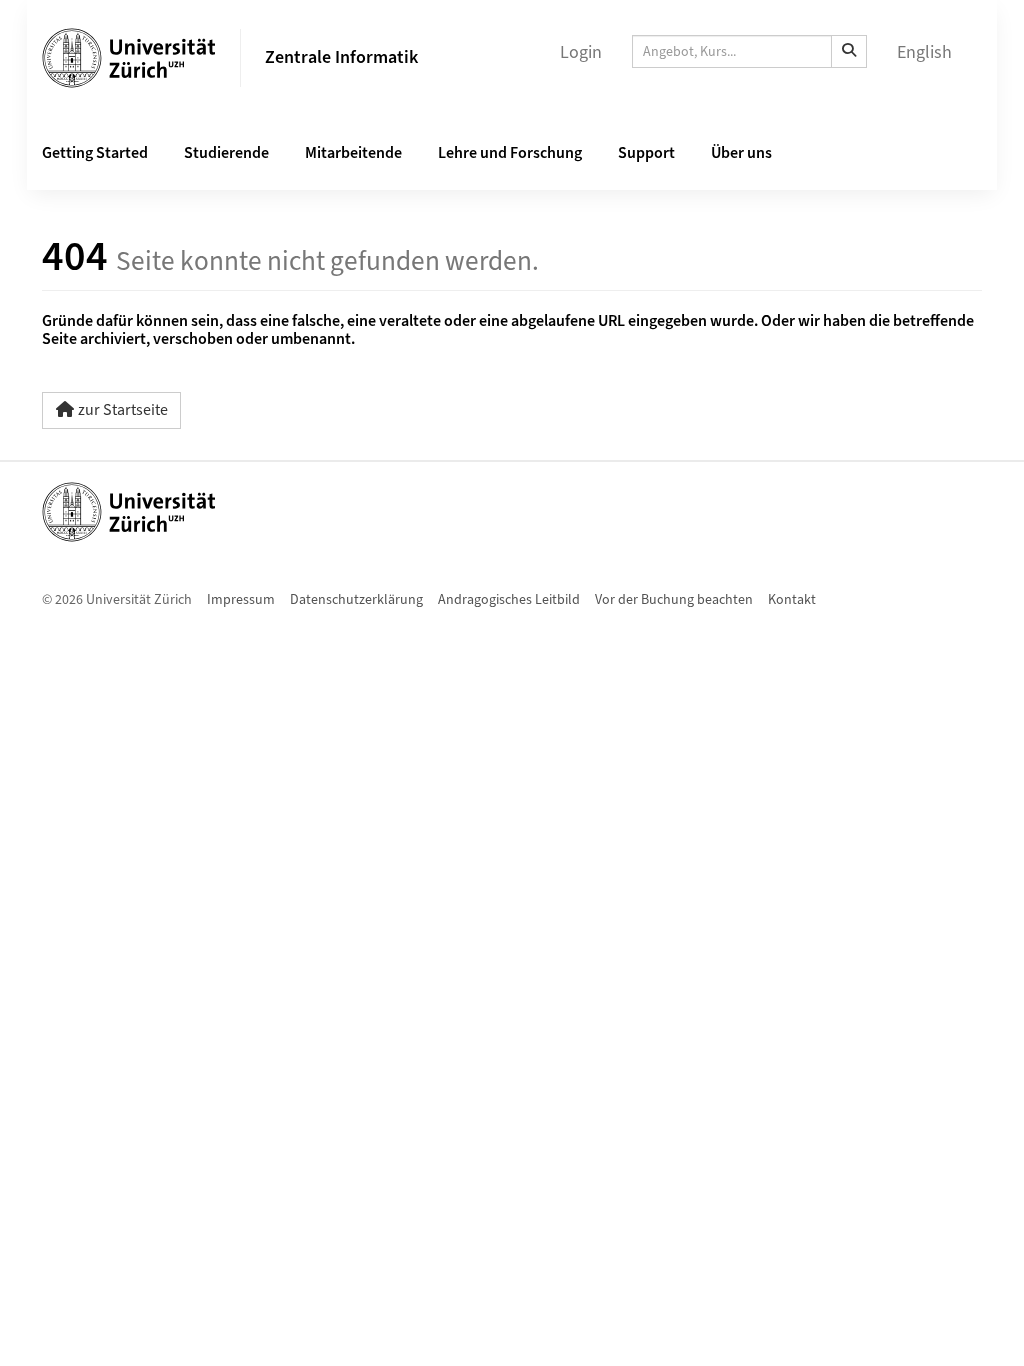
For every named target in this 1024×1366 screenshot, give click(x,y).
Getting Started (95, 153)
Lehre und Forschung (510, 153)
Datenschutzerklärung (356, 600)
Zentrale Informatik (341, 57)
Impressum (241, 600)
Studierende (226, 153)
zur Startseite (123, 410)
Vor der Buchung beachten (674, 600)
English (924, 52)
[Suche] (849, 51)
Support (646, 153)
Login (581, 52)
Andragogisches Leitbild (509, 600)
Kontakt (792, 600)
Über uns (741, 153)
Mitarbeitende (353, 153)
